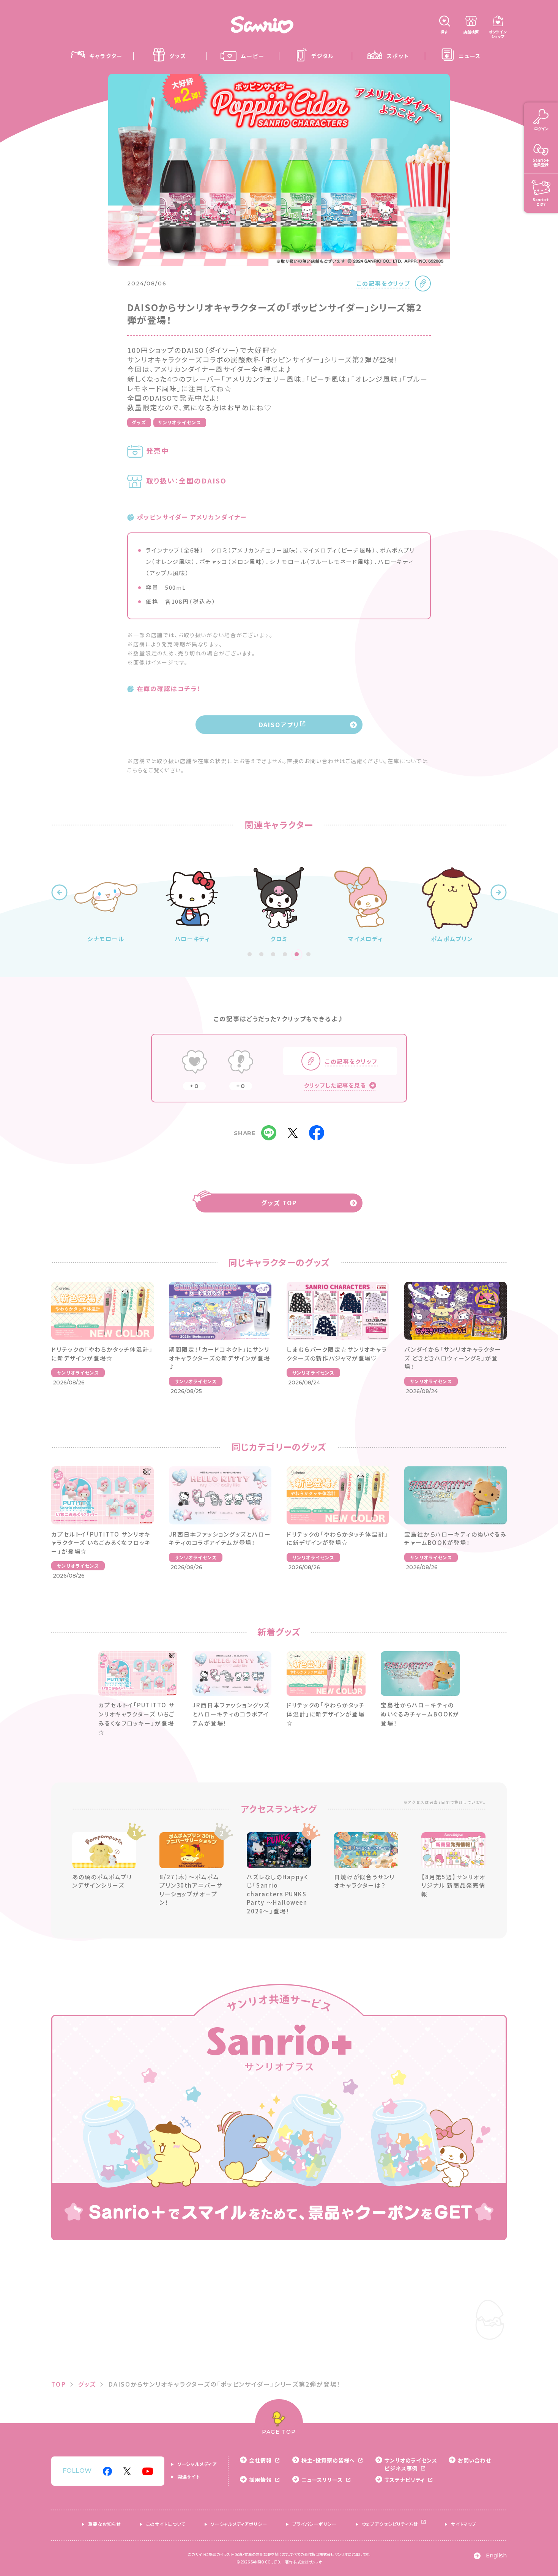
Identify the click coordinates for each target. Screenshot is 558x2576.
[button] (59, 892)
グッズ (139, 422)
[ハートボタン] (194, 1063)
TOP (59, 2384)
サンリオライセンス (180, 422)
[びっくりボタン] (241, 1063)
